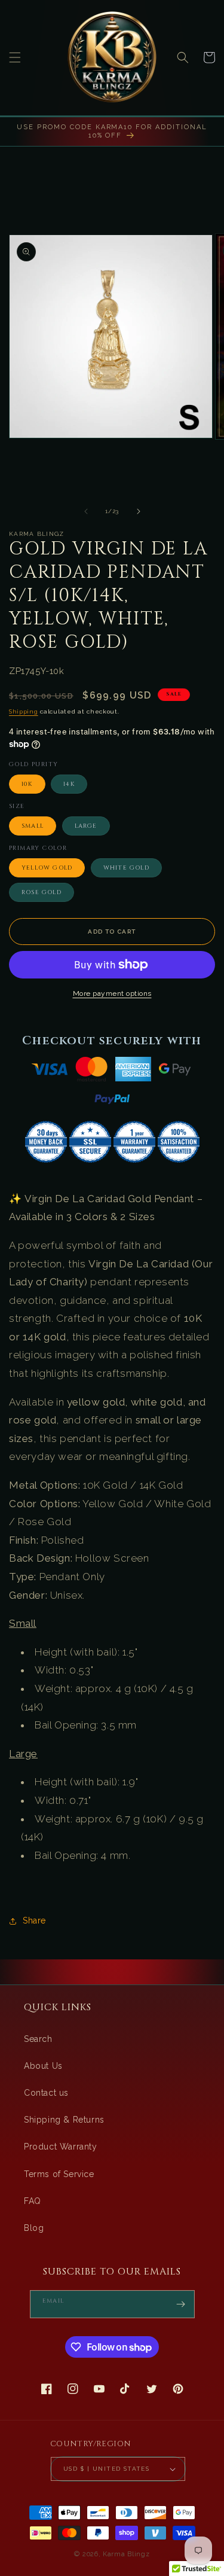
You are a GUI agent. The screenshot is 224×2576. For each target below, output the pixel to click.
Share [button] (34, 1920)
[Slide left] (86, 511)
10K (27, 784)
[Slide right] (139, 511)
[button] (15, 57)
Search (38, 2039)
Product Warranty (61, 2147)
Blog (34, 2228)
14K (69, 784)
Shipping (24, 711)
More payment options (112, 993)
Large (86, 826)
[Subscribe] (181, 2304)
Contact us (46, 2093)
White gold (126, 868)
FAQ (33, 2201)
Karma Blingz (126, 2554)
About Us (43, 2066)
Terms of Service (59, 2174)
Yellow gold (47, 868)
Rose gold (42, 892)
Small (33, 826)
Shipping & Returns (64, 2120)
